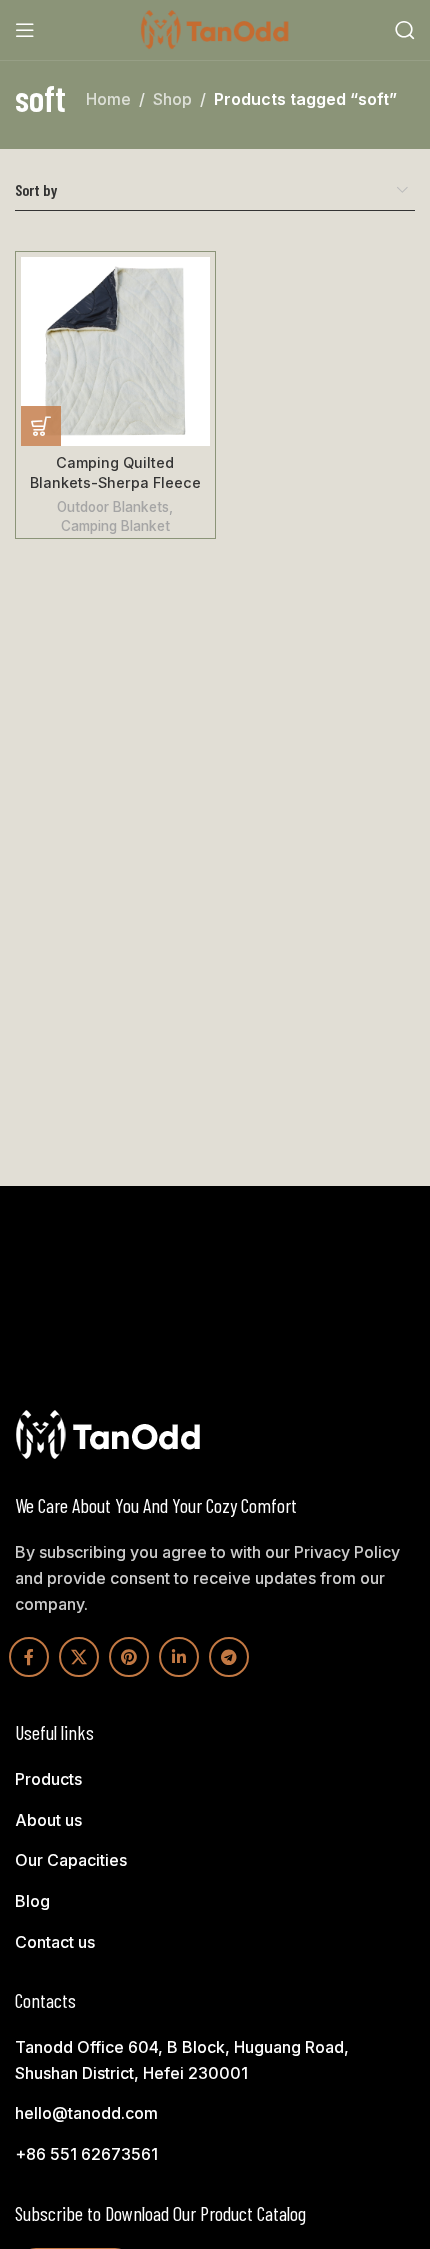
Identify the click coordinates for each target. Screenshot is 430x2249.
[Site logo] (215, 28)
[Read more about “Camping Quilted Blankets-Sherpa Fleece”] (41, 426)
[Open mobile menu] (25, 30)
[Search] (405, 30)
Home (108, 99)
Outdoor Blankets (113, 507)
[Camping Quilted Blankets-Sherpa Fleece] (115, 351)
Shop (172, 99)
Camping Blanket (115, 526)
